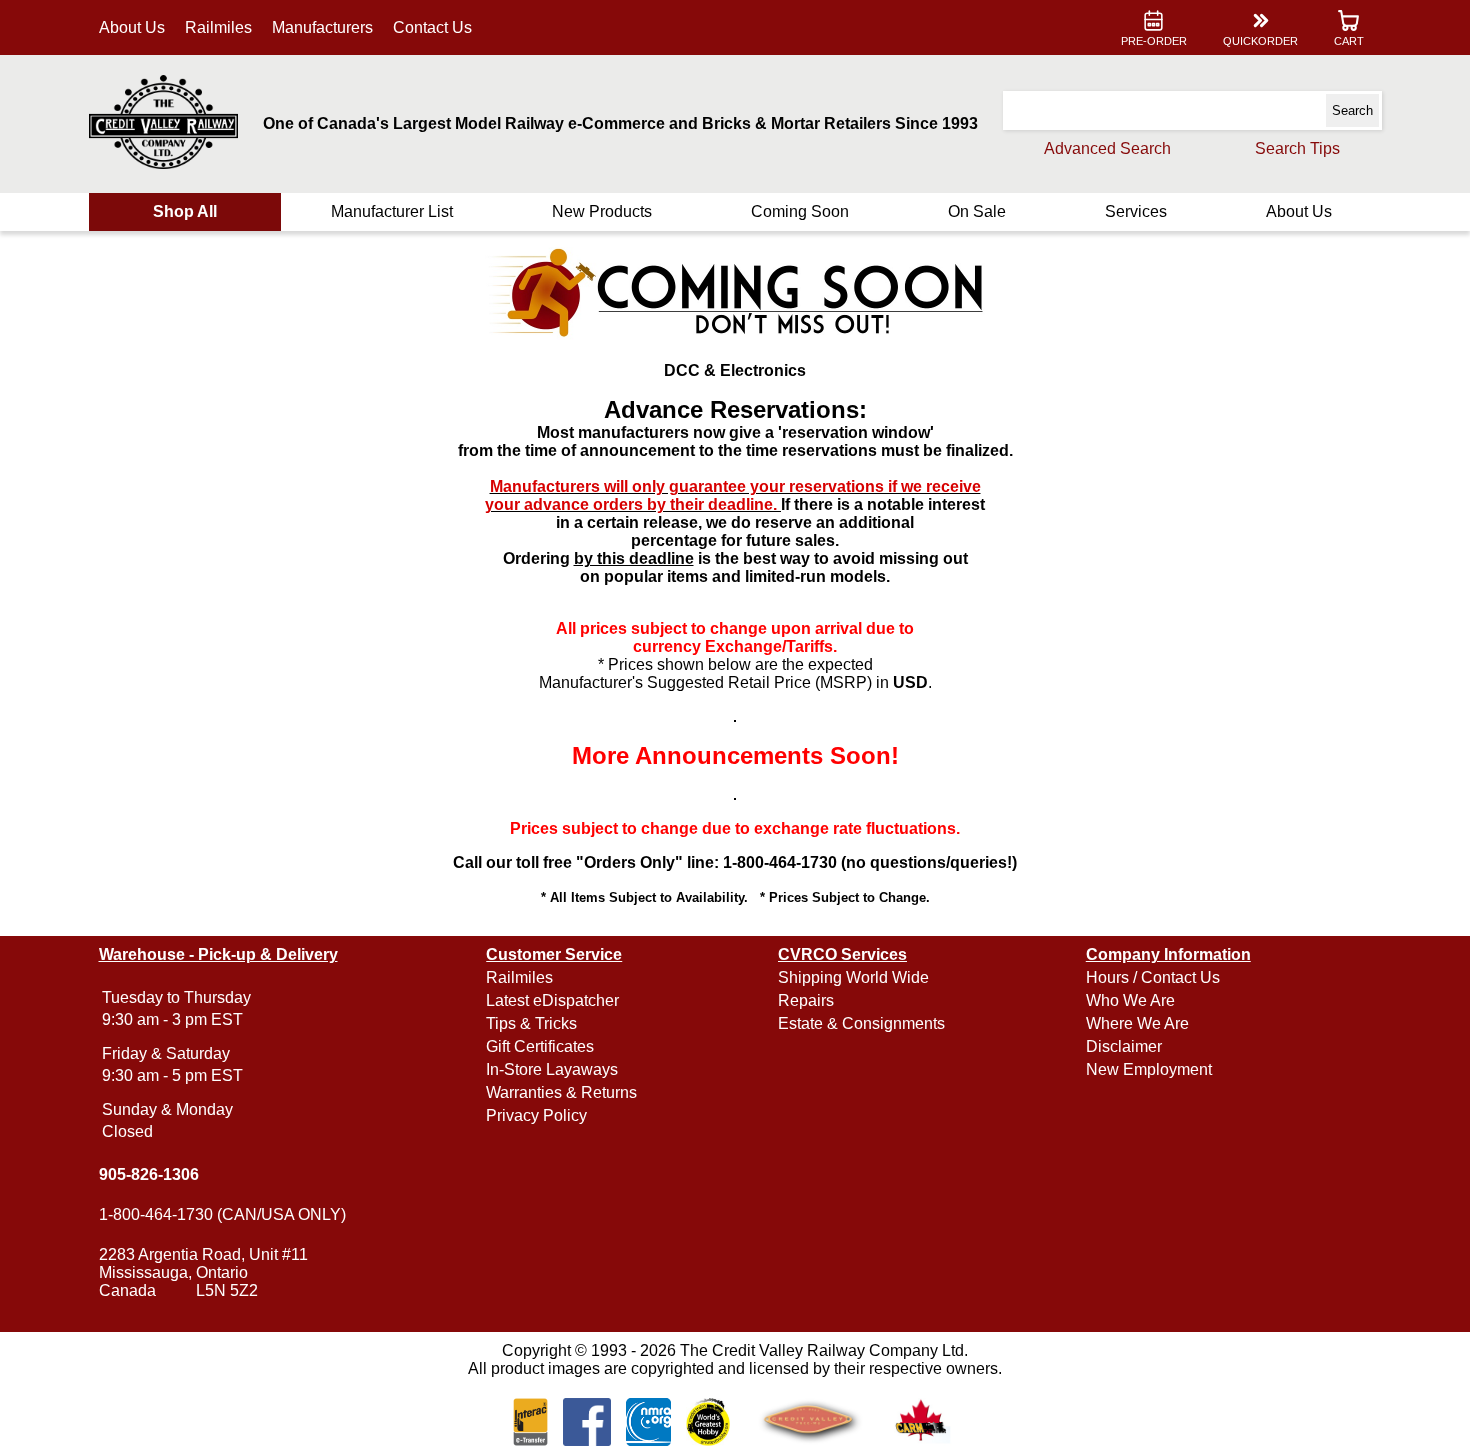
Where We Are (1137, 1023)
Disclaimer (1124, 1046)
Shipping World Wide (853, 977)
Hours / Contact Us (1153, 977)
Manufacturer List (392, 211)
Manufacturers (322, 27)
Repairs (806, 1000)
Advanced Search (1107, 148)
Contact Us (432, 27)
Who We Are (1130, 1000)
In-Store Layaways (552, 1069)
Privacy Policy (536, 1115)
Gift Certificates (540, 1046)
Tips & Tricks (531, 1023)
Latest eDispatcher (552, 1000)
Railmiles (218, 27)
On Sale (977, 211)
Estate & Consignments (861, 1023)
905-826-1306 (149, 1174)
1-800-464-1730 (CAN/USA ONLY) (222, 1214)
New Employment (1149, 1069)
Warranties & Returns (561, 1092)
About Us (132, 27)
